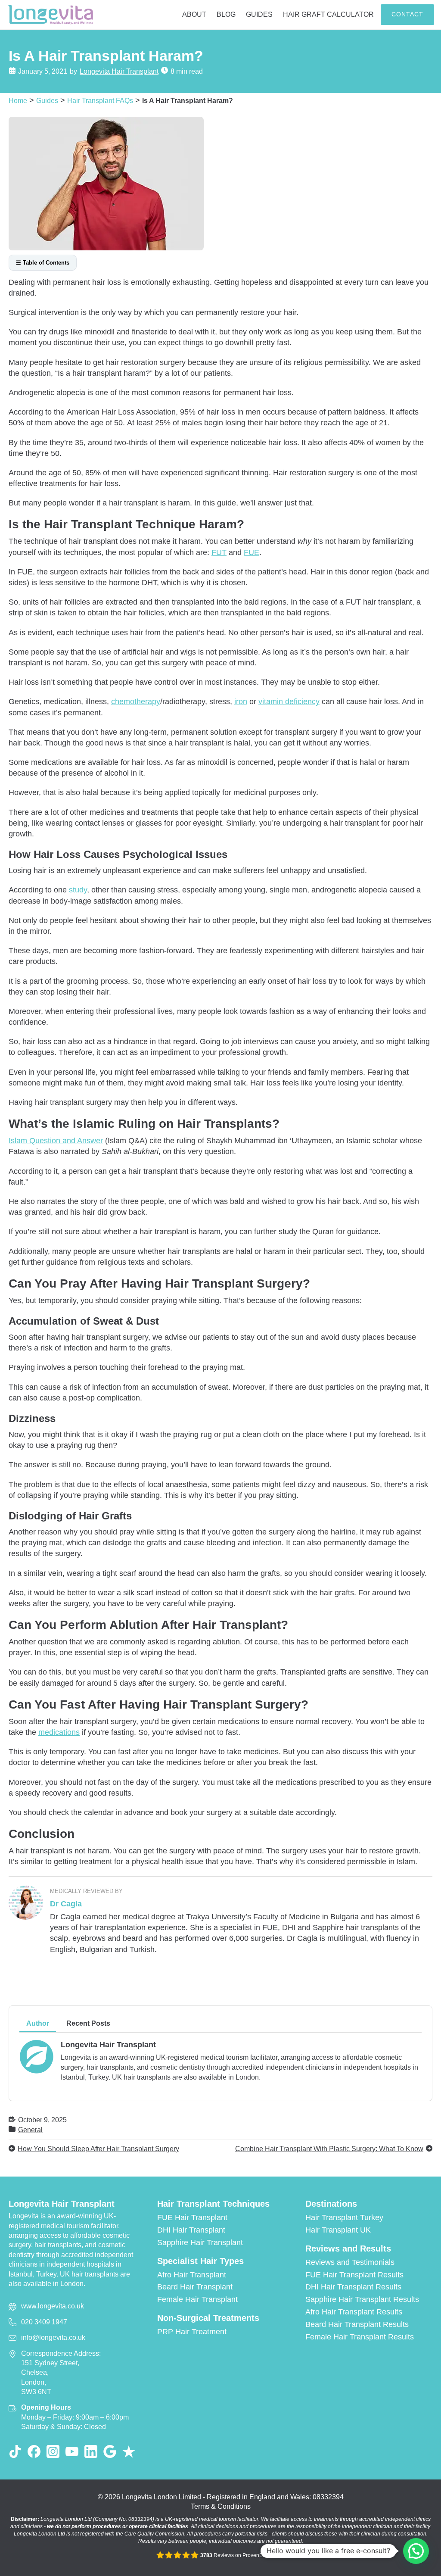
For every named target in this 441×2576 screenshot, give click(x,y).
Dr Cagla (66, 1904)
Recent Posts (88, 2023)
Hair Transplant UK (338, 2230)
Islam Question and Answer (56, 1141)
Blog (226, 14)
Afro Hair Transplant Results (354, 2312)
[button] (416, 2551)
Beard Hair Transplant (195, 2287)
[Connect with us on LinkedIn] (91, 2451)
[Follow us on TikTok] (15, 2451)
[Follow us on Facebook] (34, 2451)
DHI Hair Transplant (191, 2230)
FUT (219, 552)
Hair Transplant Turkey (344, 2217)
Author (38, 2023)
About (194, 14)
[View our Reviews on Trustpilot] (129, 2451)
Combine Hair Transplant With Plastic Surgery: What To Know (329, 2149)
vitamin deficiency (289, 702)
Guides (259, 14)
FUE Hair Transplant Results (354, 2275)
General (30, 2130)
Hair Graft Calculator (328, 14)
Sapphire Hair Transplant (200, 2242)
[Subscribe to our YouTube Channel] (72, 2451)
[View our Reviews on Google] (110, 2451)
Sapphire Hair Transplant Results (362, 2299)
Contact (407, 14)
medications (59, 1732)
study (78, 890)
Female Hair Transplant (197, 2299)
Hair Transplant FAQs (100, 100)
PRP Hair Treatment (192, 2332)
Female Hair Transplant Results (360, 2337)
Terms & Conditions (221, 2506)
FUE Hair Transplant (192, 2217)
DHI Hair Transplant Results (353, 2287)
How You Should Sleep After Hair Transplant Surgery (98, 2149)
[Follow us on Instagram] (53, 2451)
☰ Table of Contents (43, 263)
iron (241, 702)
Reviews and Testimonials (350, 2262)
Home (18, 100)
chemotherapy (136, 702)
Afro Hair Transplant (192, 2275)
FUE (252, 552)
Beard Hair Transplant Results (357, 2324)
